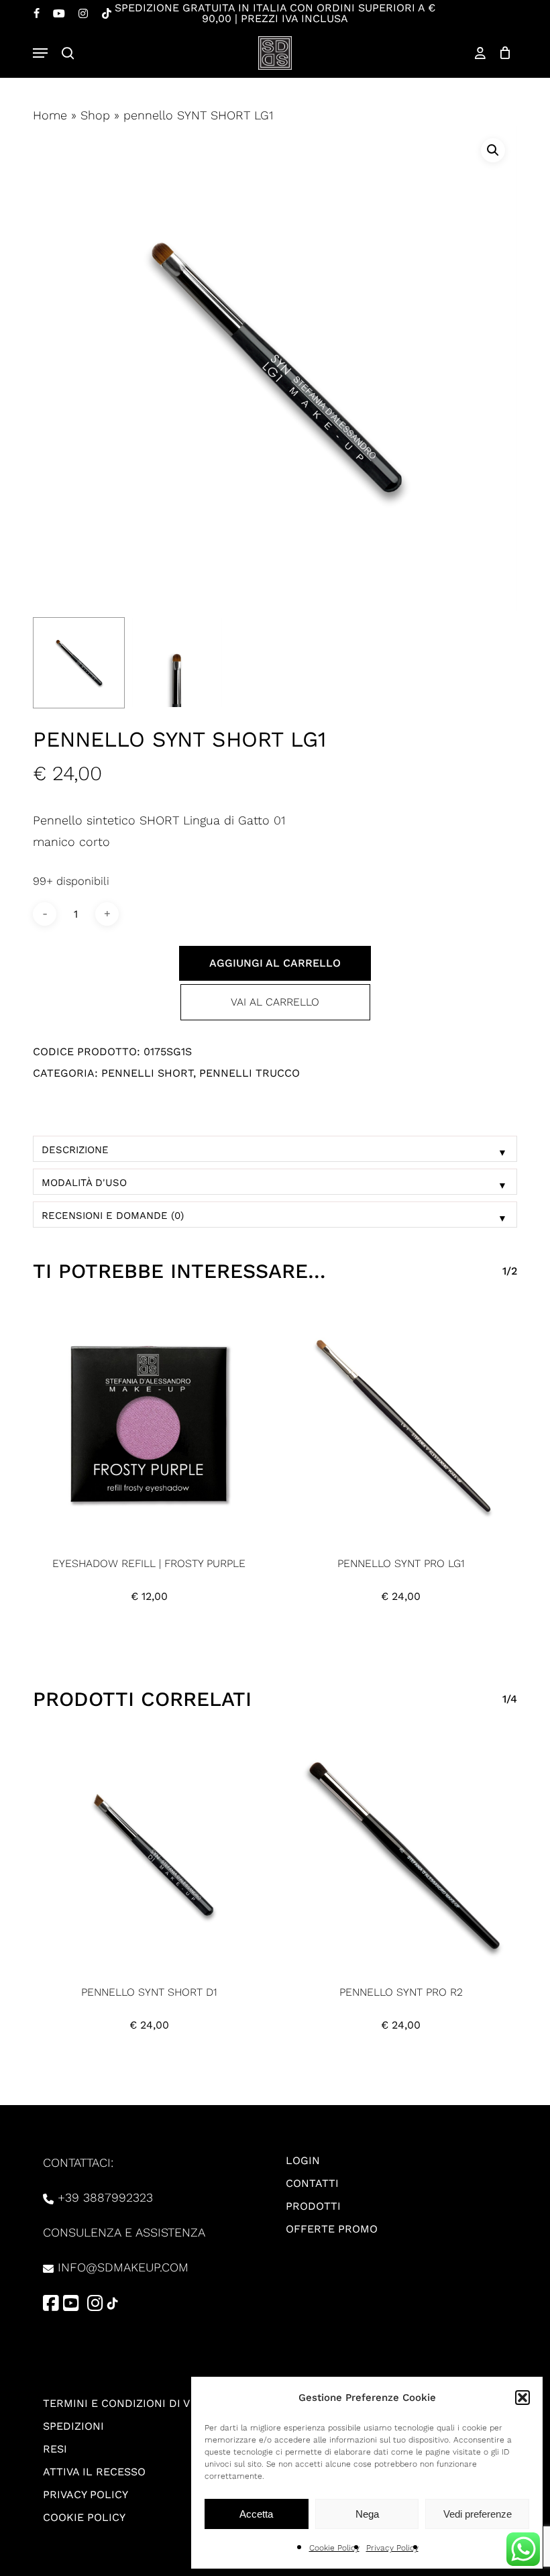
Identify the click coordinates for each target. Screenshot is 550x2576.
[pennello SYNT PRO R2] (401, 1852)
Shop (95, 115)
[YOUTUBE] (59, 13)
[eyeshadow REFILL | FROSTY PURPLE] (149, 1424)
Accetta (256, 2514)
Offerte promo (332, 2229)
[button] (522, 2398)
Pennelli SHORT (147, 1073)
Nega (367, 2514)
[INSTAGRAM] (83, 13)
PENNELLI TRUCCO (250, 1073)
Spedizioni (73, 2426)
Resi (55, 2449)
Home (50, 115)
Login (303, 2160)
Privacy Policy (392, 2548)
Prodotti (313, 2206)
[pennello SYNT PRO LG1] (401, 1424)
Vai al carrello (275, 1002)
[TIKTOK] (107, 13)
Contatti (312, 2183)
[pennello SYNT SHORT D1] (149, 1852)
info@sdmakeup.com (123, 2267)
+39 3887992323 (105, 2197)
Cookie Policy (334, 2548)
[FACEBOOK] (37, 13)
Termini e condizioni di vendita (136, 2403)
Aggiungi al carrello (275, 963)
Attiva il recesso (94, 2472)
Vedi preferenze (478, 2514)
